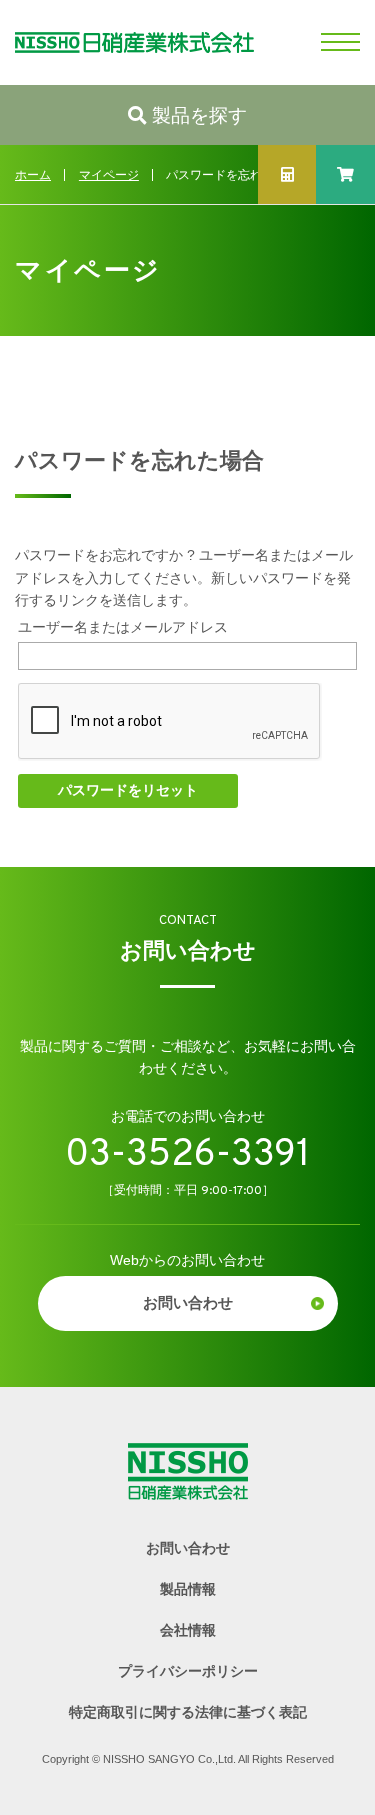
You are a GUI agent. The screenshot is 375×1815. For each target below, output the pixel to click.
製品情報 (188, 1589)
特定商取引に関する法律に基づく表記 (188, 1712)
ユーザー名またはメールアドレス (123, 627)
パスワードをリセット (128, 790)
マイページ (109, 175)
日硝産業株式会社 (127, 42)
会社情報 (188, 1630)
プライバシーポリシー (188, 1671)
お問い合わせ (188, 1303)
